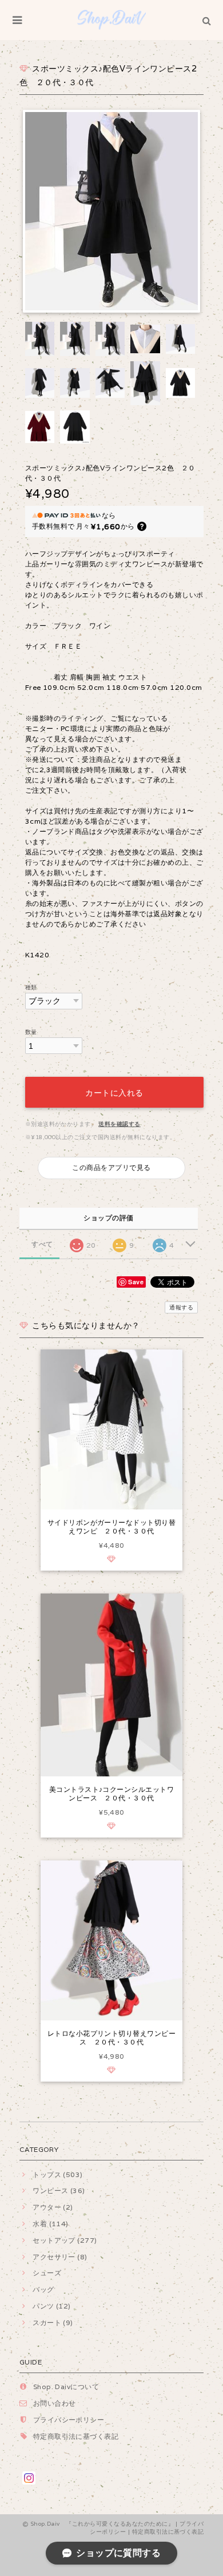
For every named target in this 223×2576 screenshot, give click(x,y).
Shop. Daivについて (66, 2387)
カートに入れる (114, 1092)
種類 (31, 987)
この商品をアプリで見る (111, 1167)
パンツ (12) (52, 2306)
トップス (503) (58, 2174)
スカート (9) (53, 2323)
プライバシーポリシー (69, 2420)
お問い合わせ (55, 2403)
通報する (181, 1307)
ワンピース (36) (59, 2190)
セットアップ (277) (65, 2240)
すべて (42, 1244)
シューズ (47, 2273)
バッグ (43, 2289)
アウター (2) (53, 2207)
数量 (31, 1032)
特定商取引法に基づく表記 (76, 2436)
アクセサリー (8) (60, 2257)
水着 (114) (51, 2224)
